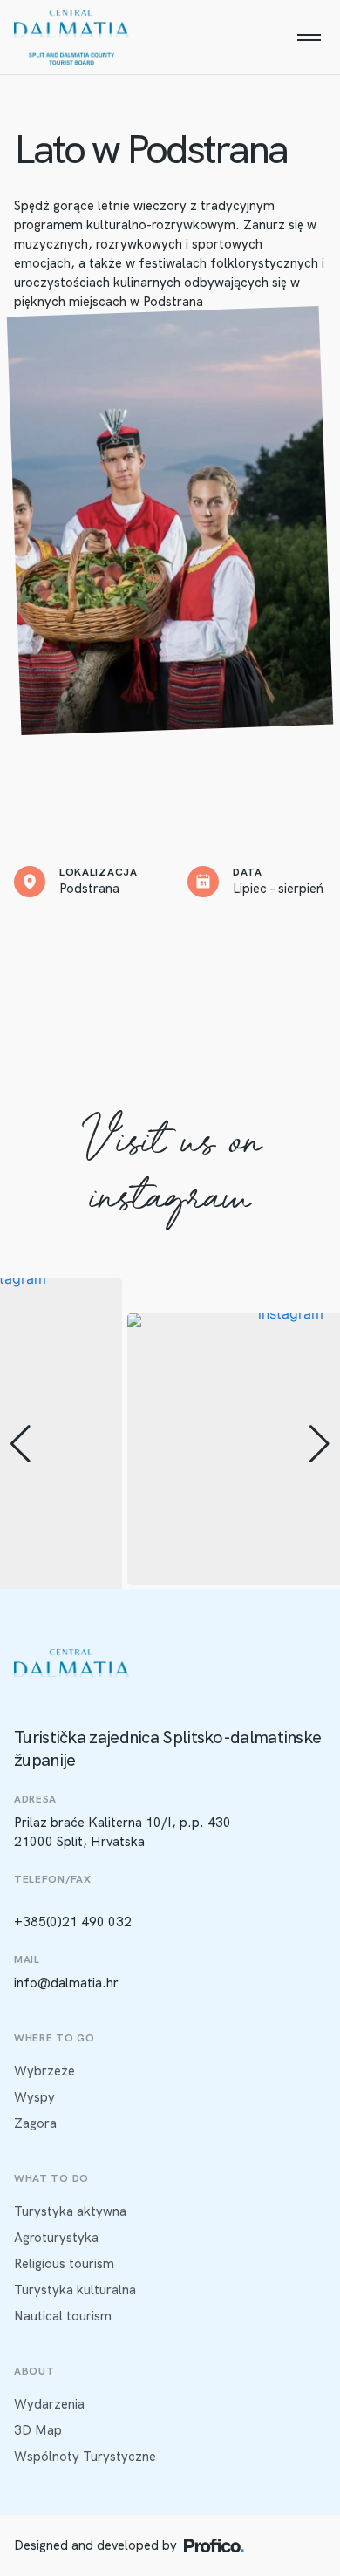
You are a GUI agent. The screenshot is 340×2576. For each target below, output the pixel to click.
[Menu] (309, 37)
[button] (20, 1444)
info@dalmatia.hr (66, 1983)
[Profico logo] (214, 2545)
